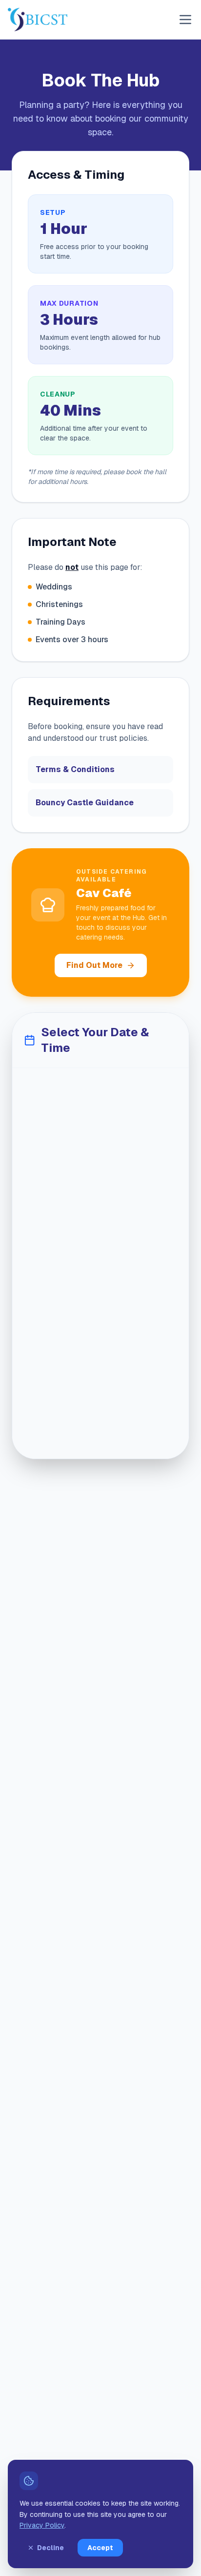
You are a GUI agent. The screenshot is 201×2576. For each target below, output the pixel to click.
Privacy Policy (42, 2525)
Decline (50, 2548)
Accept (100, 2548)
